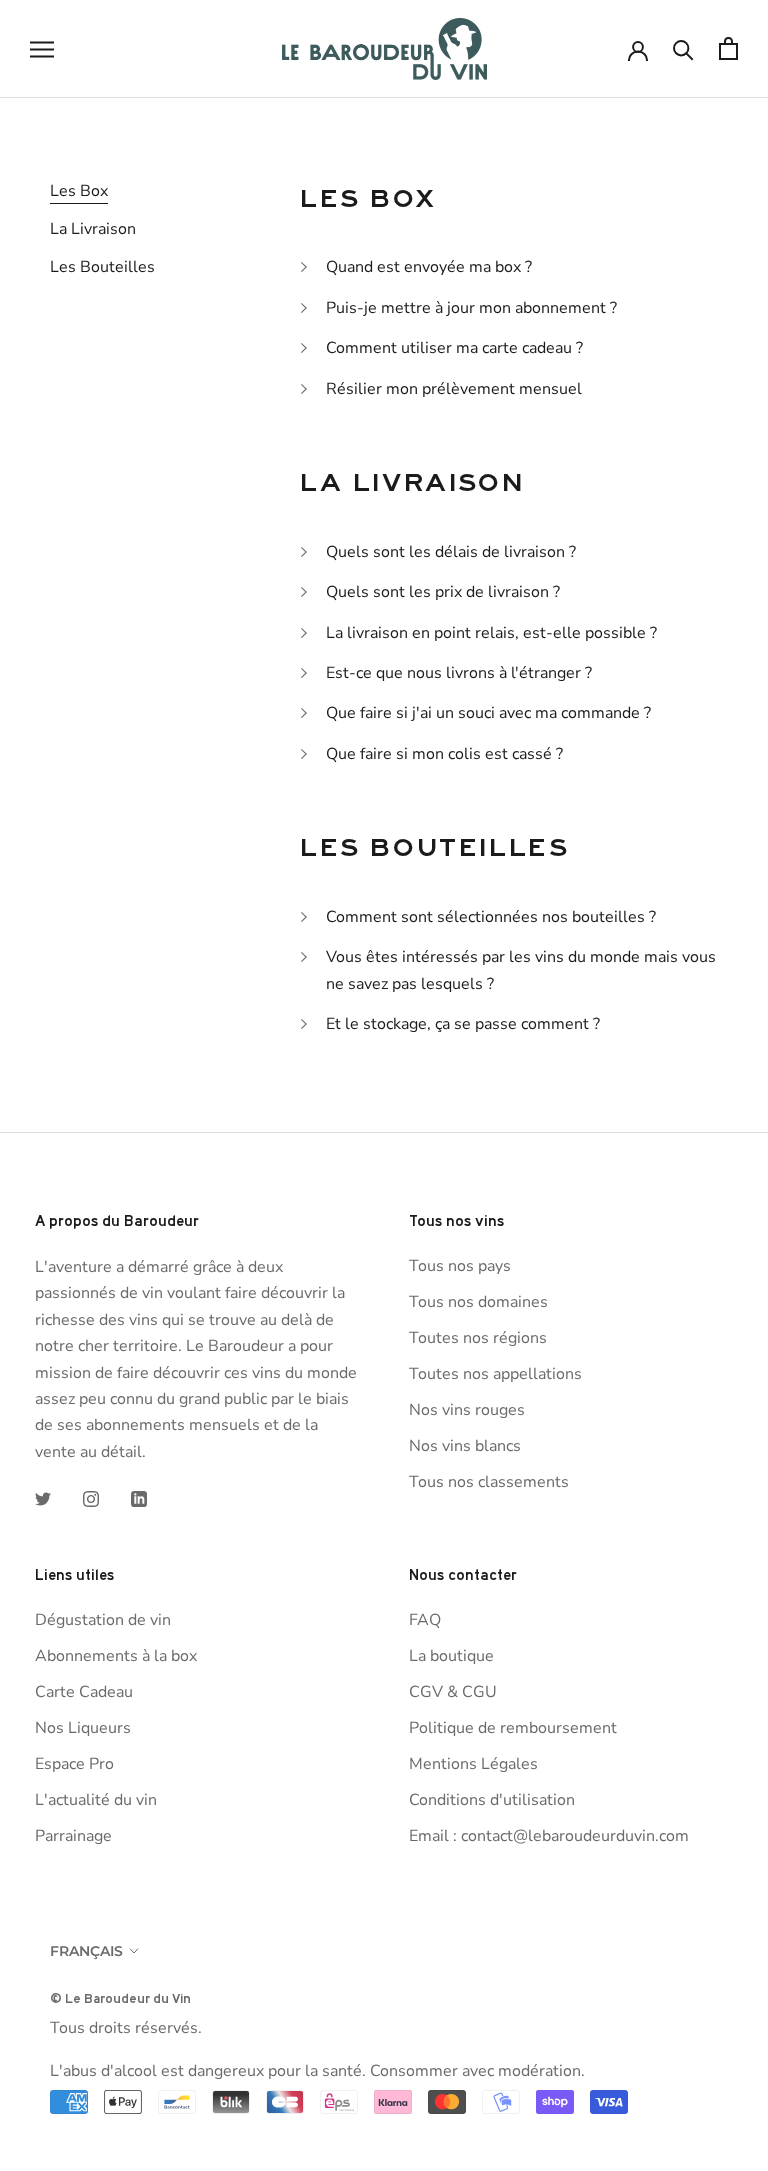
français (86, 1951)
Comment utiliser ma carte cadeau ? (454, 348)
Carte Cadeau (84, 1692)
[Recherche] (683, 48)
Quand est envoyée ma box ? (429, 267)
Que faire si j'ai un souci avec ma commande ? (488, 713)
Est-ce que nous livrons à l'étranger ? (459, 673)
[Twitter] (43, 1498)
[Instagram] (91, 1498)
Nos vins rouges (467, 1410)
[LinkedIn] (139, 1498)
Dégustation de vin (103, 1620)
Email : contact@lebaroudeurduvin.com (549, 1836)
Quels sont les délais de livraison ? (451, 552)
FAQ (425, 1620)
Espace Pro (74, 1764)
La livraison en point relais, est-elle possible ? (491, 633)
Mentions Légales (473, 1764)
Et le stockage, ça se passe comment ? (463, 1024)
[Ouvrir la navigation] (42, 49)
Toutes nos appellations (495, 1374)
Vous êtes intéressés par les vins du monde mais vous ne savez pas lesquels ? (521, 970)
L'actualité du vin (96, 1800)
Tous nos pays (460, 1266)
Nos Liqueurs (83, 1728)
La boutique (451, 1656)
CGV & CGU (453, 1692)
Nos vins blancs (465, 1446)
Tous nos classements (489, 1482)
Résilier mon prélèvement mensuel (454, 389)
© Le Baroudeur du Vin (120, 1998)
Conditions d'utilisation (492, 1800)
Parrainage (73, 1836)
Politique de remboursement (513, 1728)
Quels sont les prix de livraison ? (443, 592)
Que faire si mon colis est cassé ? (444, 754)
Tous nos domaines (478, 1302)
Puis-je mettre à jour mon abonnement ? (471, 308)
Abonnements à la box (116, 1656)
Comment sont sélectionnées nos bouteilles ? (491, 917)
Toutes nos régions (478, 1338)
